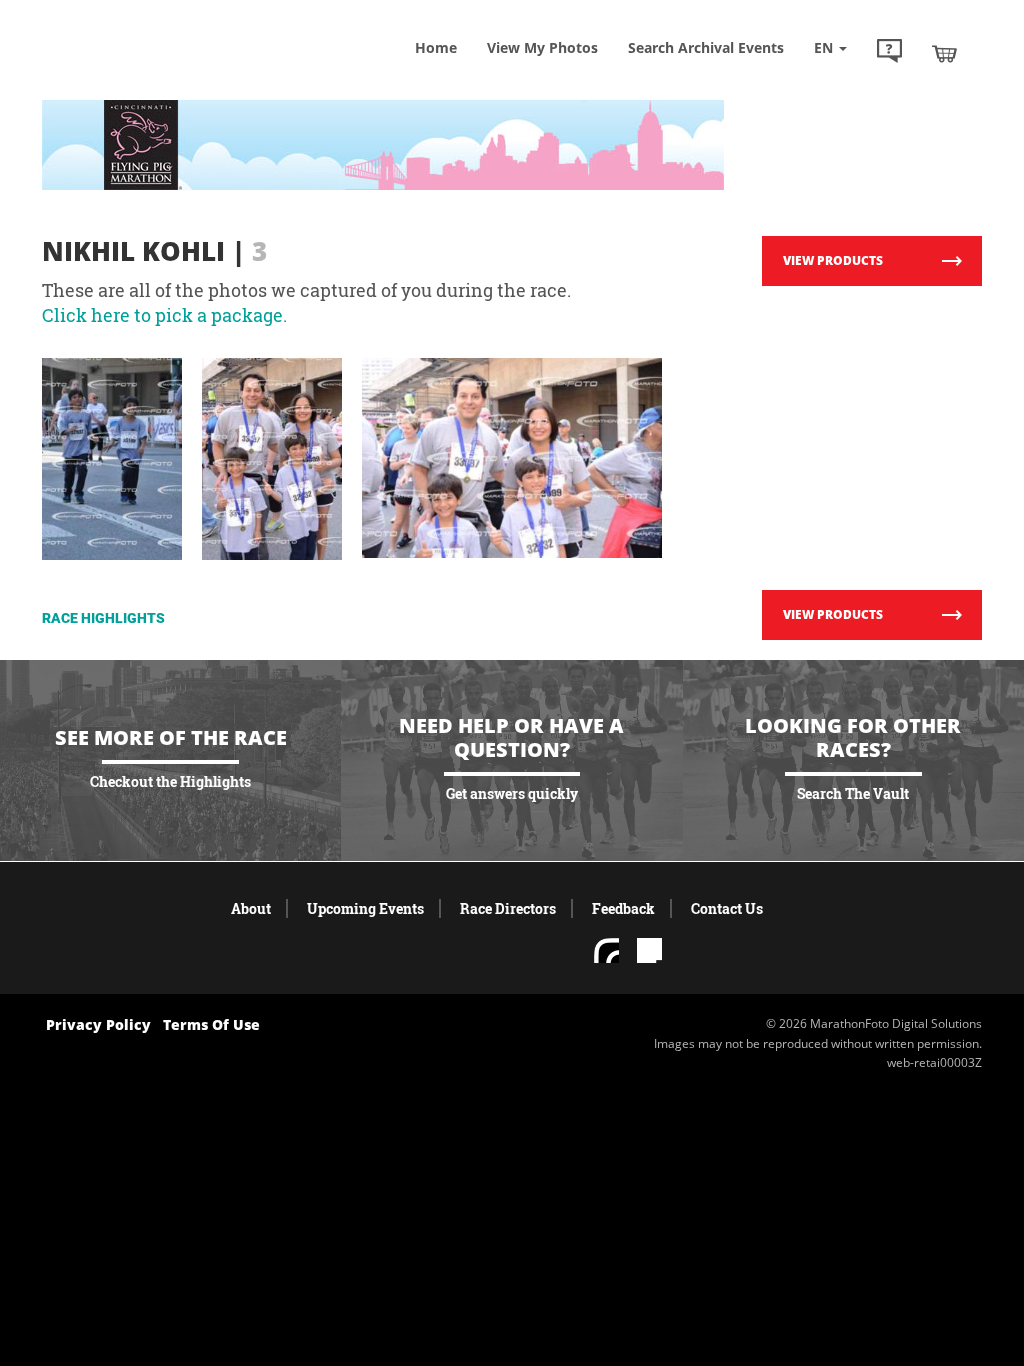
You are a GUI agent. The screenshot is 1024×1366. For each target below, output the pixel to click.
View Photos (542, 47)
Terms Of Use (211, 1024)
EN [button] (825, 47)
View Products (833, 260)
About (251, 908)
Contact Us (727, 908)
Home (436, 47)
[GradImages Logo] (167, 66)
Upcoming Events (365, 908)
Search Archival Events (706, 47)
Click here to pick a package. (164, 315)
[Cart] (944, 53)
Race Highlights (103, 618)
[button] (889, 53)
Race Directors (508, 908)
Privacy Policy (98, 1024)
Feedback (623, 908)
